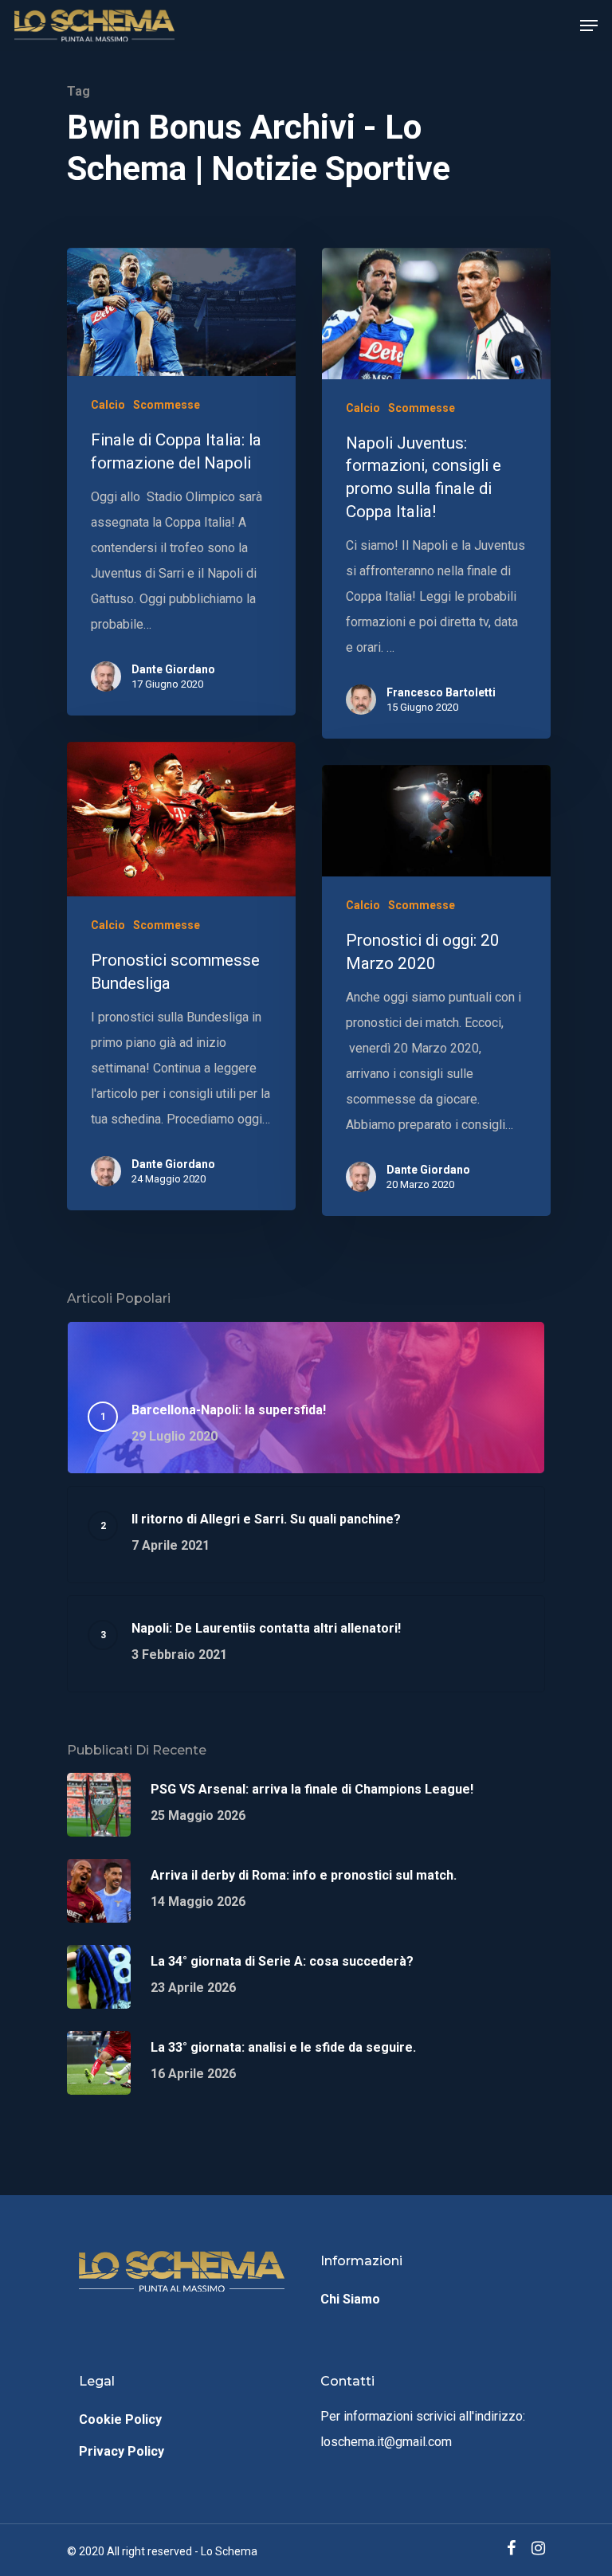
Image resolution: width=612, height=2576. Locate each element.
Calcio (108, 405)
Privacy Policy (122, 2451)
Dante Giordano (173, 669)
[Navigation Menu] (589, 25)
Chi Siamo (350, 2299)
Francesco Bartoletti (441, 692)
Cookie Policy (120, 2419)
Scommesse (167, 405)
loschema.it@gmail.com (386, 2442)
